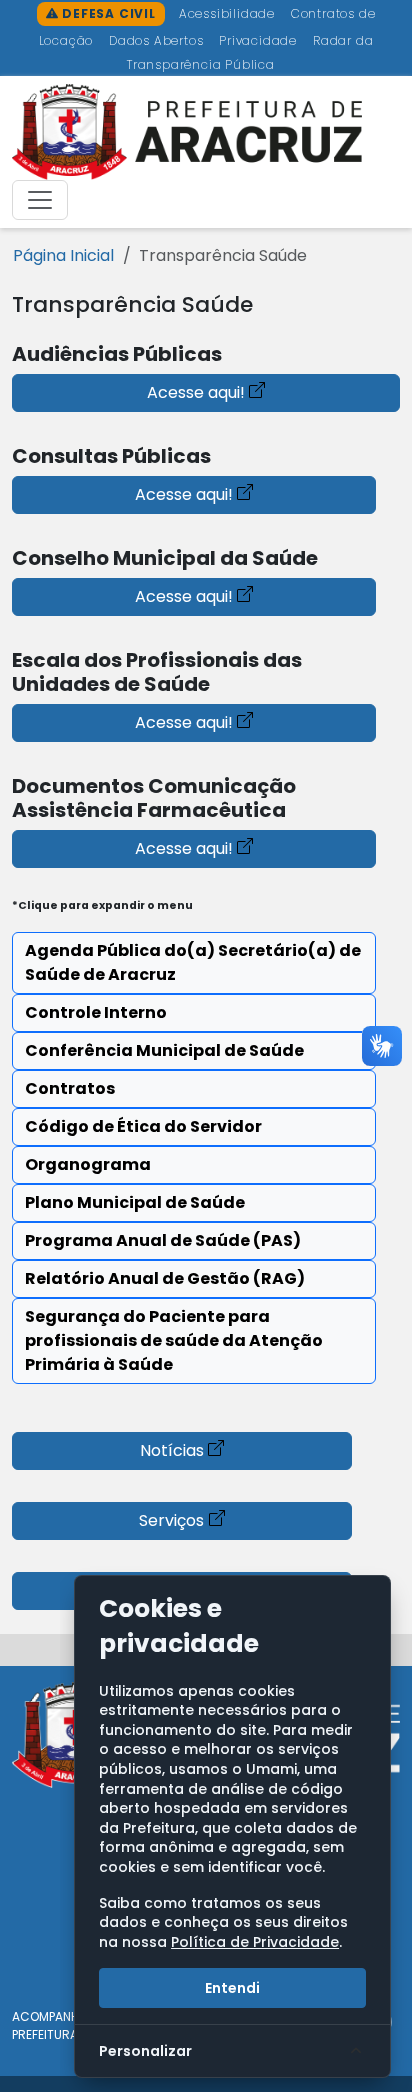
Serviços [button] (171, 1520)
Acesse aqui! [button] (196, 392)
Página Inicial (63, 255)
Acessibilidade (229, 13)
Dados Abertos (158, 40)
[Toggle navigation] (40, 200)
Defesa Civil (106, 13)
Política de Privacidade (255, 1942)
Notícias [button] (172, 1450)
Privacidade (260, 40)
